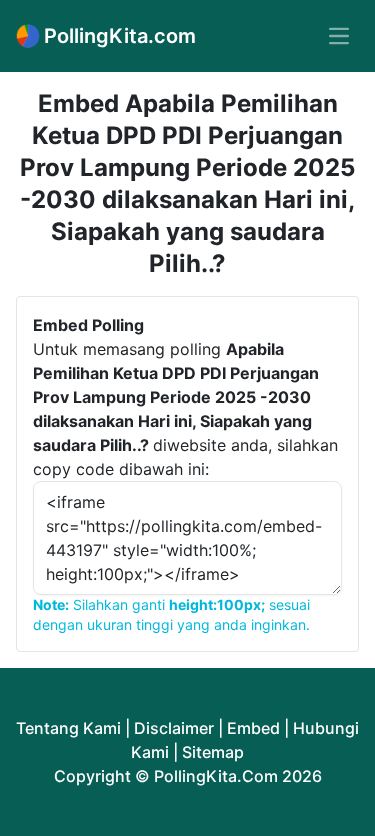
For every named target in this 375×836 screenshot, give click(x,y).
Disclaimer (174, 728)
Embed (253, 728)
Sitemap (213, 752)
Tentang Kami (68, 728)
